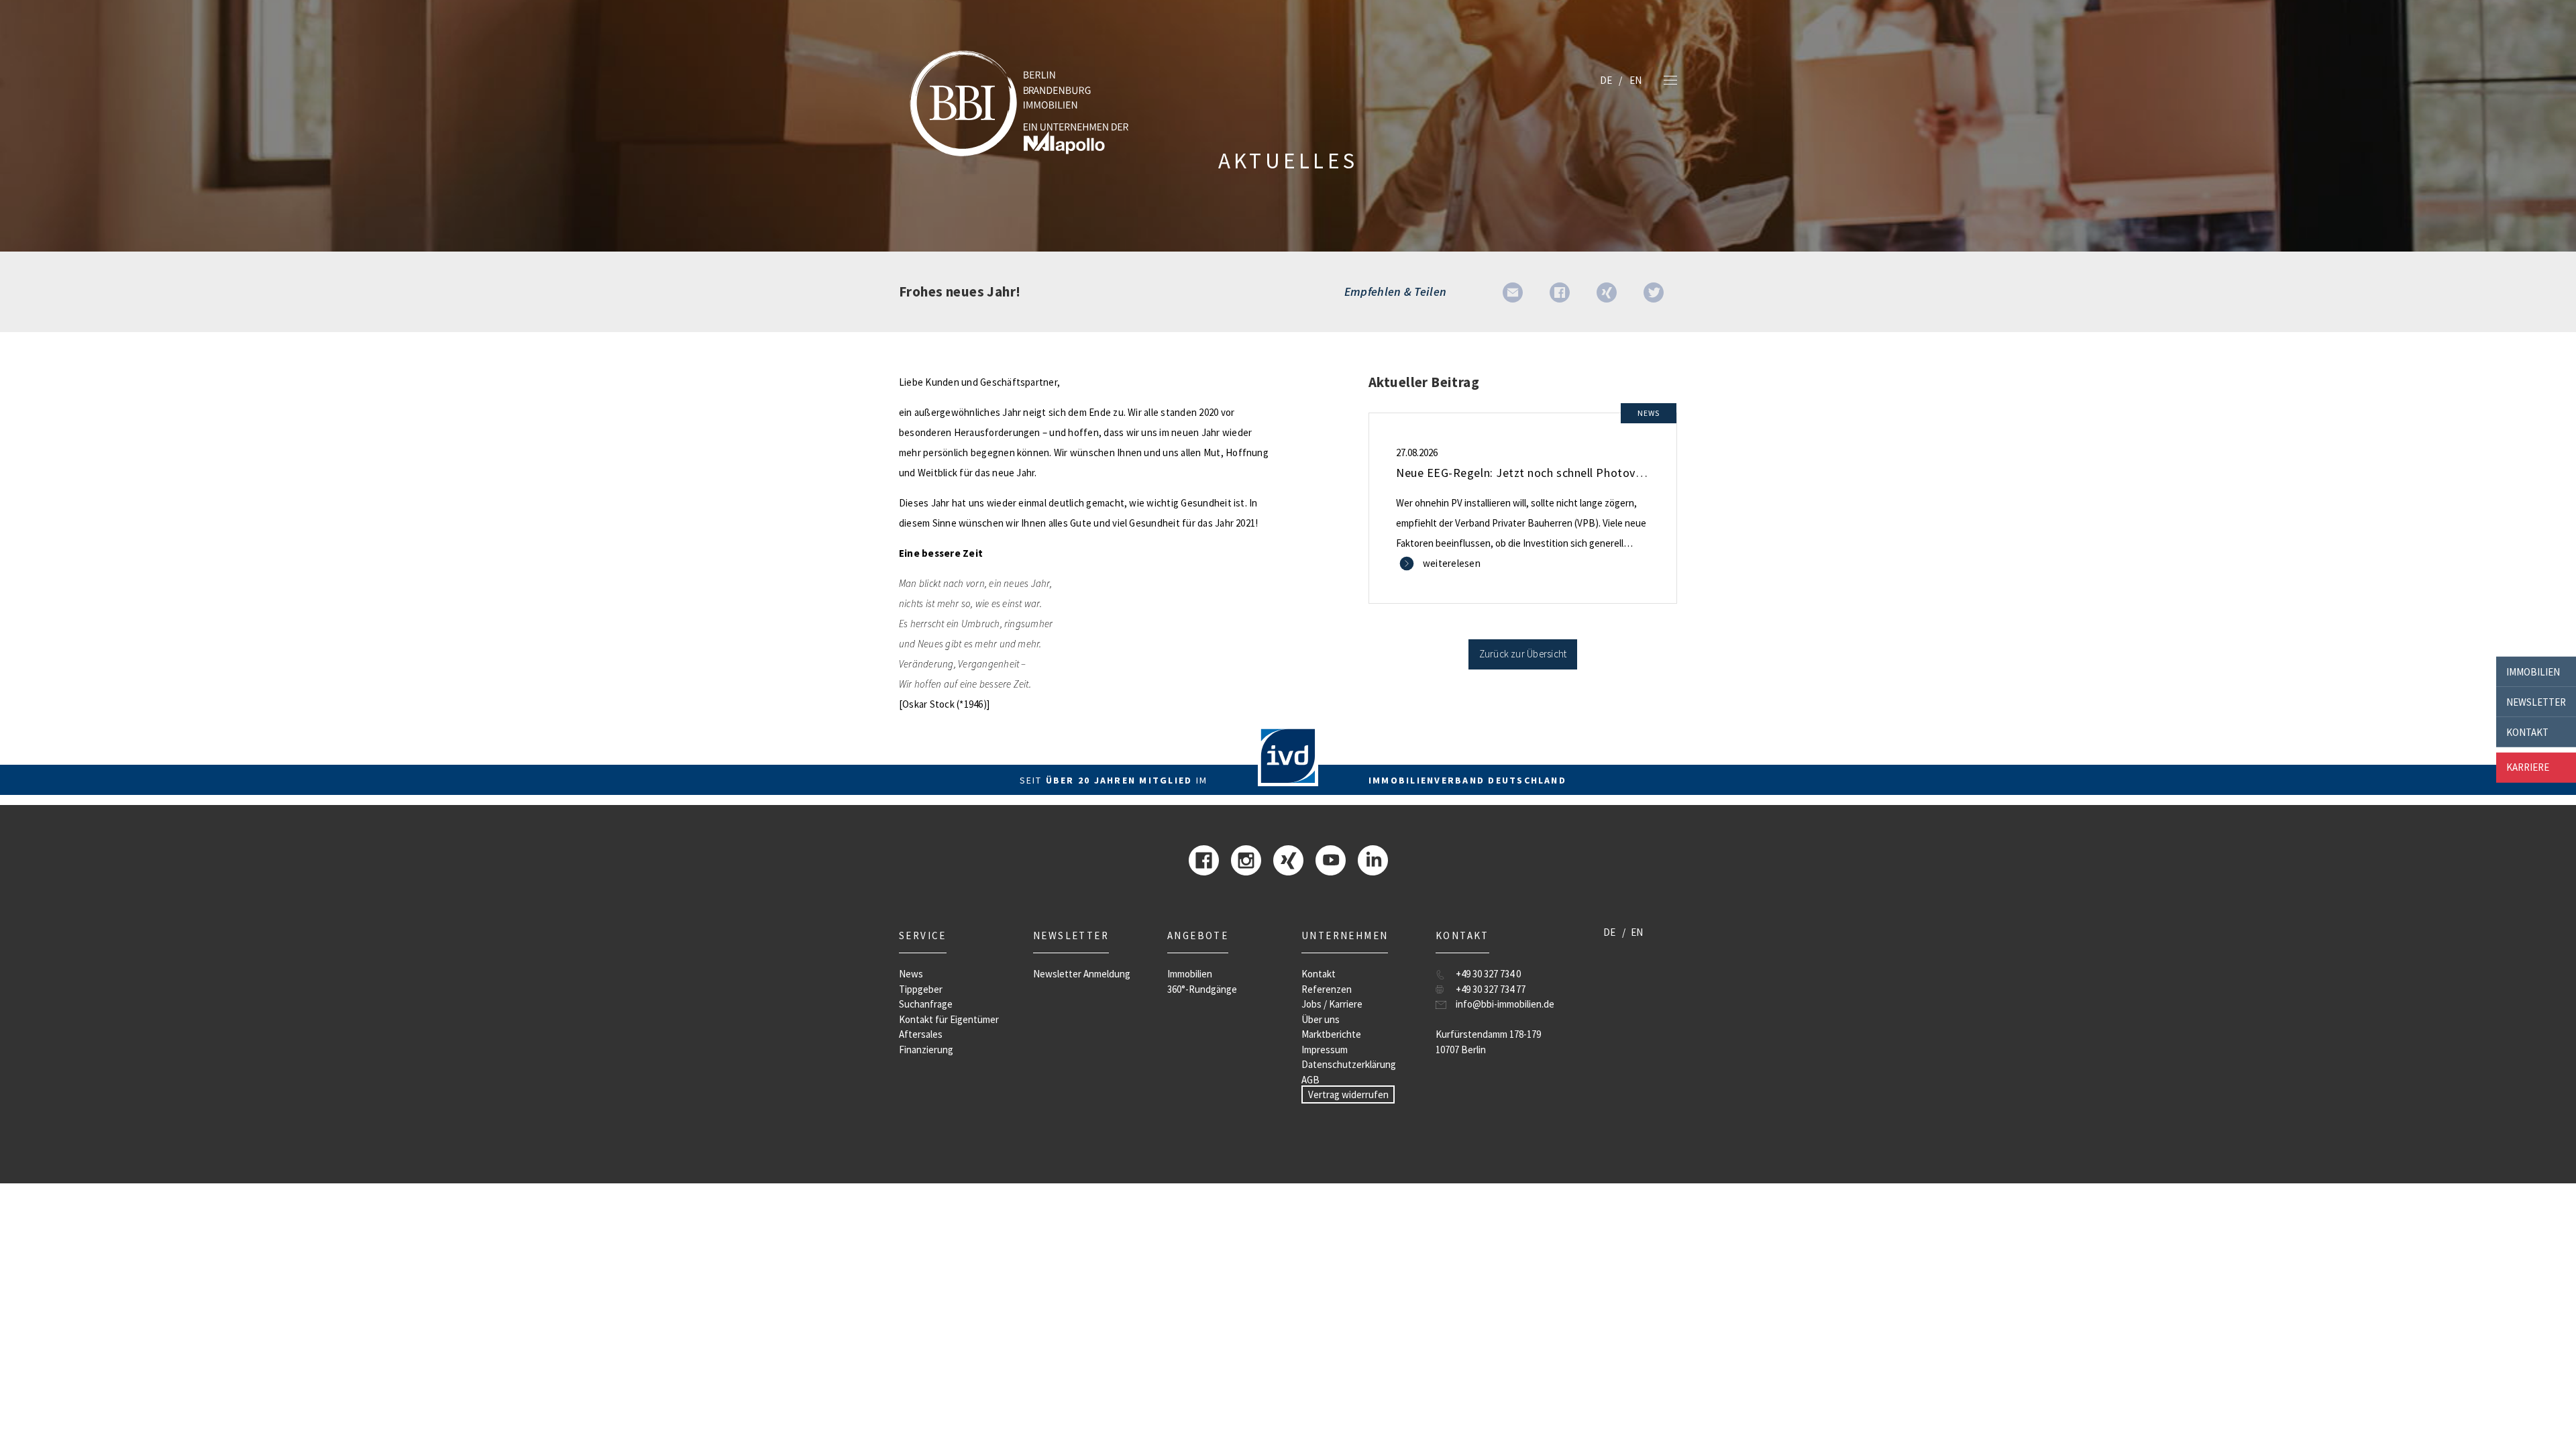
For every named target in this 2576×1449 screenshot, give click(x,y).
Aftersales (921, 1034)
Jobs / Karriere (1332, 1004)
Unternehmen (1345, 935)
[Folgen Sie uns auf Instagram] (1246, 859)
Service (923, 935)
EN (1635, 80)
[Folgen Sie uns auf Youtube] (1331, 859)
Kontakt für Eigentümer (949, 1019)
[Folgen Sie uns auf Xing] (1288, 859)
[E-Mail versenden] (1513, 291)
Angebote (1198, 935)
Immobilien (2533, 671)
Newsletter (2536, 701)
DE (1606, 80)
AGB (1310, 1080)
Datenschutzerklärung (1349, 1064)
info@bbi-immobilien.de (1505, 1004)
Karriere (2528, 767)
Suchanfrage (926, 1004)
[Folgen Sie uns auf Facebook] (1204, 859)
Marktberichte (1331, 1034)
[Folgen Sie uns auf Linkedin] (1373, 859)
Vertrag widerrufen (1348, 1094)
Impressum (1325, 1050)
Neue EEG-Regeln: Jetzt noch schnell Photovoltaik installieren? (1565, 473)
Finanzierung (926, 1050)
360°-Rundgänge (1202, 989)
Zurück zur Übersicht (1523, 654)
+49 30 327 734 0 (1488, 974)
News (911, 974)
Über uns (1321, 1019)
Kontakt (2527, 732)
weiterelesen (1452, 563)
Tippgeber (921, 989)
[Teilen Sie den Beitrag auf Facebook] (1560, 291)
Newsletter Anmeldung (1082, 974)
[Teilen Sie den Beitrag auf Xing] (1607, 291)
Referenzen (1327, 989)
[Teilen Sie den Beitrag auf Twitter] (1654, 291)
